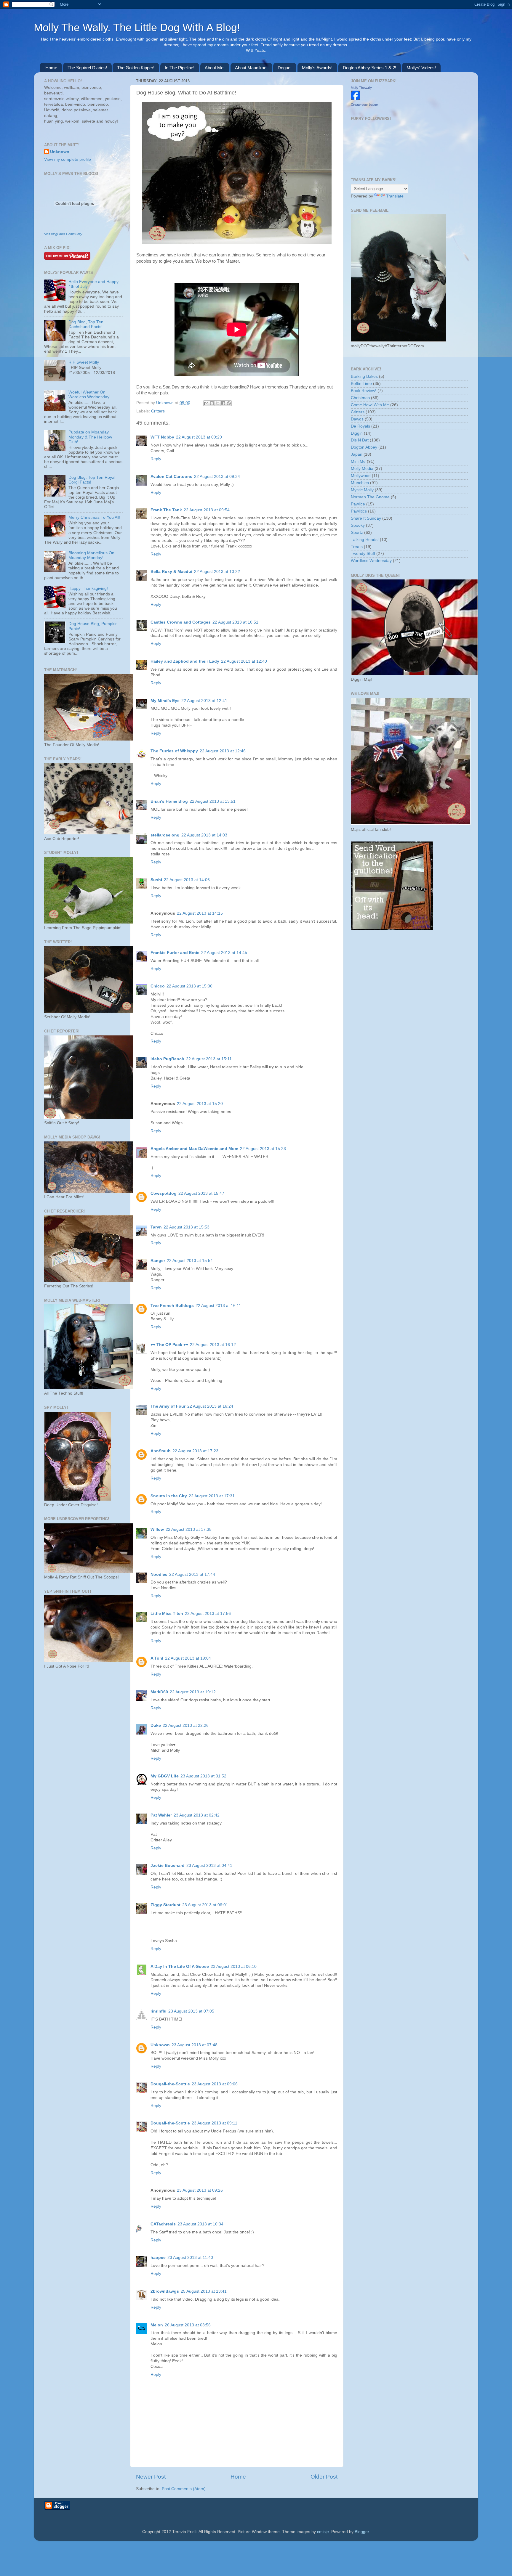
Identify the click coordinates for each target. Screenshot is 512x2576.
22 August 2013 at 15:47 (201, 1193)
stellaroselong (165, 835)
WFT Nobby (162, 437)
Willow (157, 1529)
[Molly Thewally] (356, 99)
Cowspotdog (164, 1193)
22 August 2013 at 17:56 (208, 1614)
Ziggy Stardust (165, 1905)
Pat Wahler (161, 1815)
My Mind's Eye (165, 701)
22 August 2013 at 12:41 (204, 701)
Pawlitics (359, 511)
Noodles (159, 1574)
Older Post (324, 2477)
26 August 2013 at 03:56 (188, 2325)
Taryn (156, 1227)
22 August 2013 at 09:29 (199, 437)
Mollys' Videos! (421, 68)
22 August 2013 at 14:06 (187, 880)
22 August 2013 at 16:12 (213, 1345)
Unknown (165, 403)
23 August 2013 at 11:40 (190, 2258)
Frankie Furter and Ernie (175, 953)
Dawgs (357, 419)
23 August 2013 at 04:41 (209, 1866)
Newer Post (151, 2477)
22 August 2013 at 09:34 (217, 477)
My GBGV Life (165, 1776)
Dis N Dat (360, 440)
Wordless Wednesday (371, 561)
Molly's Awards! (317, 68)
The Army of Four (168, 1406)
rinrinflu (159, 2011)
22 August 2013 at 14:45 (224, 953)
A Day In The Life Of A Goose (180, 1966)
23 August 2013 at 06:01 (205, 1905)
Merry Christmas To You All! (94, 517)
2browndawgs (165, 2291)
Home (51, 68)
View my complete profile (68, 159)
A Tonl (157, 1658)
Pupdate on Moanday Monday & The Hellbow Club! (90, 437)
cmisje (323, 2532)
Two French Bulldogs (172, 1306)
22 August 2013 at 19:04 (188, 1658)
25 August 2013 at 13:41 (204, 2291)
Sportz (357, 533)
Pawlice (358, 504)
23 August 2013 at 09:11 (215, 2123)
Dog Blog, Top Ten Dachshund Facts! (86, 324)
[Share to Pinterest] (229, 403)
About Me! (215, 68)
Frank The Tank (166, 510)
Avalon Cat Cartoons (171, 477)
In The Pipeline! (180, 68)
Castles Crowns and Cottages (181, 622)
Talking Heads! (365, 540)
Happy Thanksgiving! (88, 588)
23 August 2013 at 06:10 (234, 1966)
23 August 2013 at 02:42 (197, 1815)
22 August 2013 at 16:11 (218, 1306)
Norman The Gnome (370, 497)
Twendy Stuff (363, 554)
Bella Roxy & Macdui (171, 572)
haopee (158, 2258)
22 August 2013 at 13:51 (213, 801)
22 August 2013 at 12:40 (244, 661)
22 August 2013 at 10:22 (217, 572)
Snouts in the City (169, 1496)
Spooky (358, 525)
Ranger (158, 1261)
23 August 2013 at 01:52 (203, 1776)
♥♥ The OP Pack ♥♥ (169, 1345)
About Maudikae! (251, 68)
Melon (157, 2325)
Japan (357, 454)
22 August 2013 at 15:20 (200, 1104)
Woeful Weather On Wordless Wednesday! (89, 395)
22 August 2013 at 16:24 (210, 1406)
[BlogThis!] (212, 403)
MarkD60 (159, 1692)
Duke (156, 1725)
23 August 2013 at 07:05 (191, 2011)
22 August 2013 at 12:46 (223, 751)
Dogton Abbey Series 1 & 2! (369, 68)
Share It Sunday (366, 518)
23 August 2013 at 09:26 (200, 2190)
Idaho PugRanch (167, 1059)
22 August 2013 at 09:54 (207, 510)
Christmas (360, 398)
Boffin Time (361, 384)
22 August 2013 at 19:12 (193, 1692)
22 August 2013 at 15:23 (263, 1149)
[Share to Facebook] (223, 403)
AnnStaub (161, 1451)
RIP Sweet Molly (84, 362)
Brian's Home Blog (169, 801)
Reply (156, 459)
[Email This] (206, 403)
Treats (357, 547)
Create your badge (364, 105)
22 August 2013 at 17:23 (195, 1451)
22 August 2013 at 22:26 (186, 1725)
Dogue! (285, 68)
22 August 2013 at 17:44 (192, 1574)
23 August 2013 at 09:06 (215, 2084)
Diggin (357, 433)
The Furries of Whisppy (174, 751)
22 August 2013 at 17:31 (212, 1496)
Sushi (156, 880)
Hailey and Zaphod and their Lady (185, 661)
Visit (63, 234)
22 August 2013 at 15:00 (189, 986)
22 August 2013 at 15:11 (209, 1059)
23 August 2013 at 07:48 (195, 2045)
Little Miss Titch (167, 1614)
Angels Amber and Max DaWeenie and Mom (194, 1149)
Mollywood (361, 476)
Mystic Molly (362, 490)
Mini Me (358, 461)
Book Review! (364, 391)
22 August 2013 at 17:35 (189, 1529)
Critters (158, 411)
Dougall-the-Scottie (170, 2084)
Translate (395, 196)
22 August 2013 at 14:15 (200, 913)
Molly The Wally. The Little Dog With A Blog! (137, 27)
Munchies (360, 483)
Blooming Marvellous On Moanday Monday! (91, 555)
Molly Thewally (361, 88)
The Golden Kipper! (136, 68)
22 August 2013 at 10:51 (235, 622)
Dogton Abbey (364, 447)
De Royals (360, 426)
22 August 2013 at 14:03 (204, 835)
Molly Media (362, 469)
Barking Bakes (364, 376)
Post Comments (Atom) (184, 2489)
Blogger (362, 2532)
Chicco (158, 986)
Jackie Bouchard (168, 1866)
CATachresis (163, 2224)
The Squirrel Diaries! (87, 68)
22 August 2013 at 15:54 (190, 1261)
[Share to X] (217, 403)
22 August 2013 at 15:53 (187, 1227)
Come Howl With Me (370, 405)
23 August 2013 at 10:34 (200, 2224)
